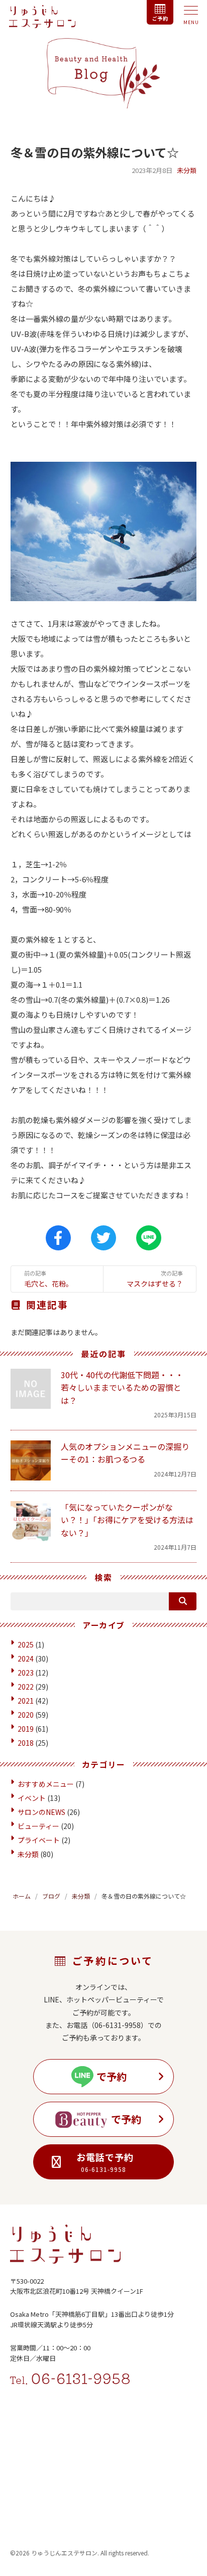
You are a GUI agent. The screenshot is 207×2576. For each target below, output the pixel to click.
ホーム (22, 1896)
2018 (26, 1743)
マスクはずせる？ (155, 1279)
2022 (26, 1687)
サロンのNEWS (41, 1812)
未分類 (187, 170)
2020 (26, 1715)
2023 (26, 1673)
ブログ (51, 1896)
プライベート (39, 1840)
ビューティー (38, 1826)
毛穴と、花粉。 (48, 1279)
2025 (26, 1644)
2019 (26, 1729)
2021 (26, 1701)
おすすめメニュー (46, 1784)
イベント (32, 1798)
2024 (26, 1659)
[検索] (183, 1601)
